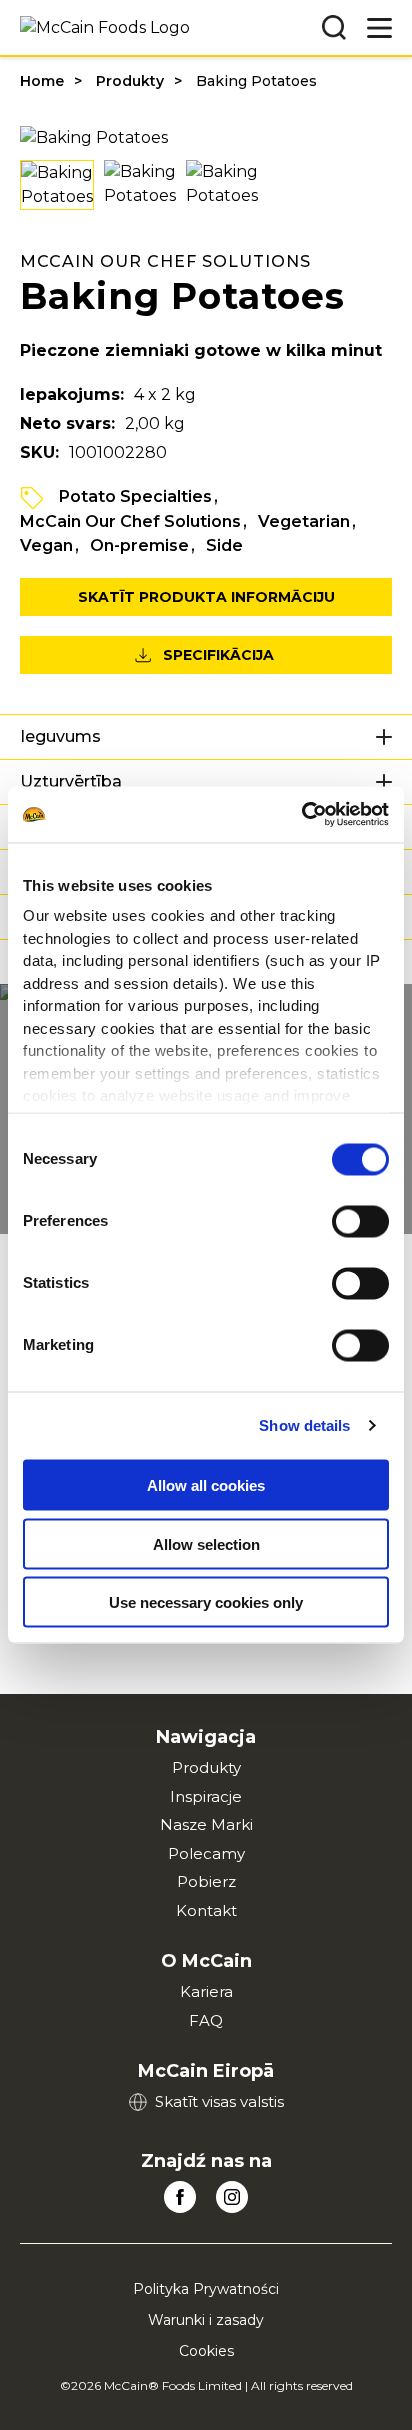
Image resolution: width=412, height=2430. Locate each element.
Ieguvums (60, 736)
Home (42, 81)
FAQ (206, 2020)
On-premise (139, 545)
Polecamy (206, 1853)
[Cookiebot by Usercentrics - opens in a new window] (301, 815)
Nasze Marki (206, 1824)
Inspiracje (206, 1796)
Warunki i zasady (206, 2320)
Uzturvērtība (71, 781)
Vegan (46, 545)
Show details (304, 1425)
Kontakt (206, 1910)
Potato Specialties (135, 496)
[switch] (360, 1221)
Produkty (130, 81)
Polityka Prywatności (206, 2289)
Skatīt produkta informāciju (206, 597)
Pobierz (206, 1881)
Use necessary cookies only (206, 1602)
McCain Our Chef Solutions (130, 521)
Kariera (206, 1991)
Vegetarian (304, 521)
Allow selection (206, 1543)
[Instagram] (232, 2197)
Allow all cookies (206, 1485)
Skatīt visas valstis (219, 2101)
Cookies (206, 2351)
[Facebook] (180, 2197)
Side (224, 545)
